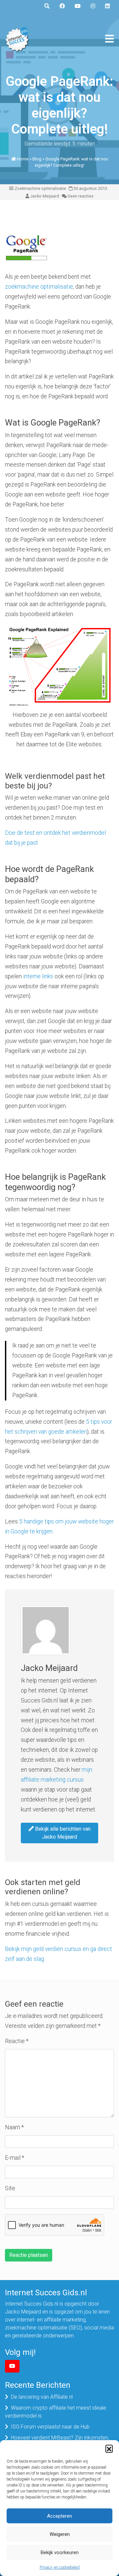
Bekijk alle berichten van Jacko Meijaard (62, 1833)
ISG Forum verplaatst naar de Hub (50, 2427)
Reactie (17, 2041)
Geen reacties (80, 196)
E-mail (15, 2158)
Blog (37, 159)
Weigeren (60, 2534)
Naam (14, 2127)
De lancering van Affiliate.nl (42, 2397)
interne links (38, 976)
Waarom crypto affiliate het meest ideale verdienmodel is (56, 2412)
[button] (109, 2448)
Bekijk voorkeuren (60, 2552)
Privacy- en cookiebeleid (60, 2567)
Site (10, 2188)
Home (23, 159)
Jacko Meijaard (45, 196)
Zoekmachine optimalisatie (40, 188)
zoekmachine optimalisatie (39, 287)
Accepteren (59, 2516)
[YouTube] (12, 2366)
